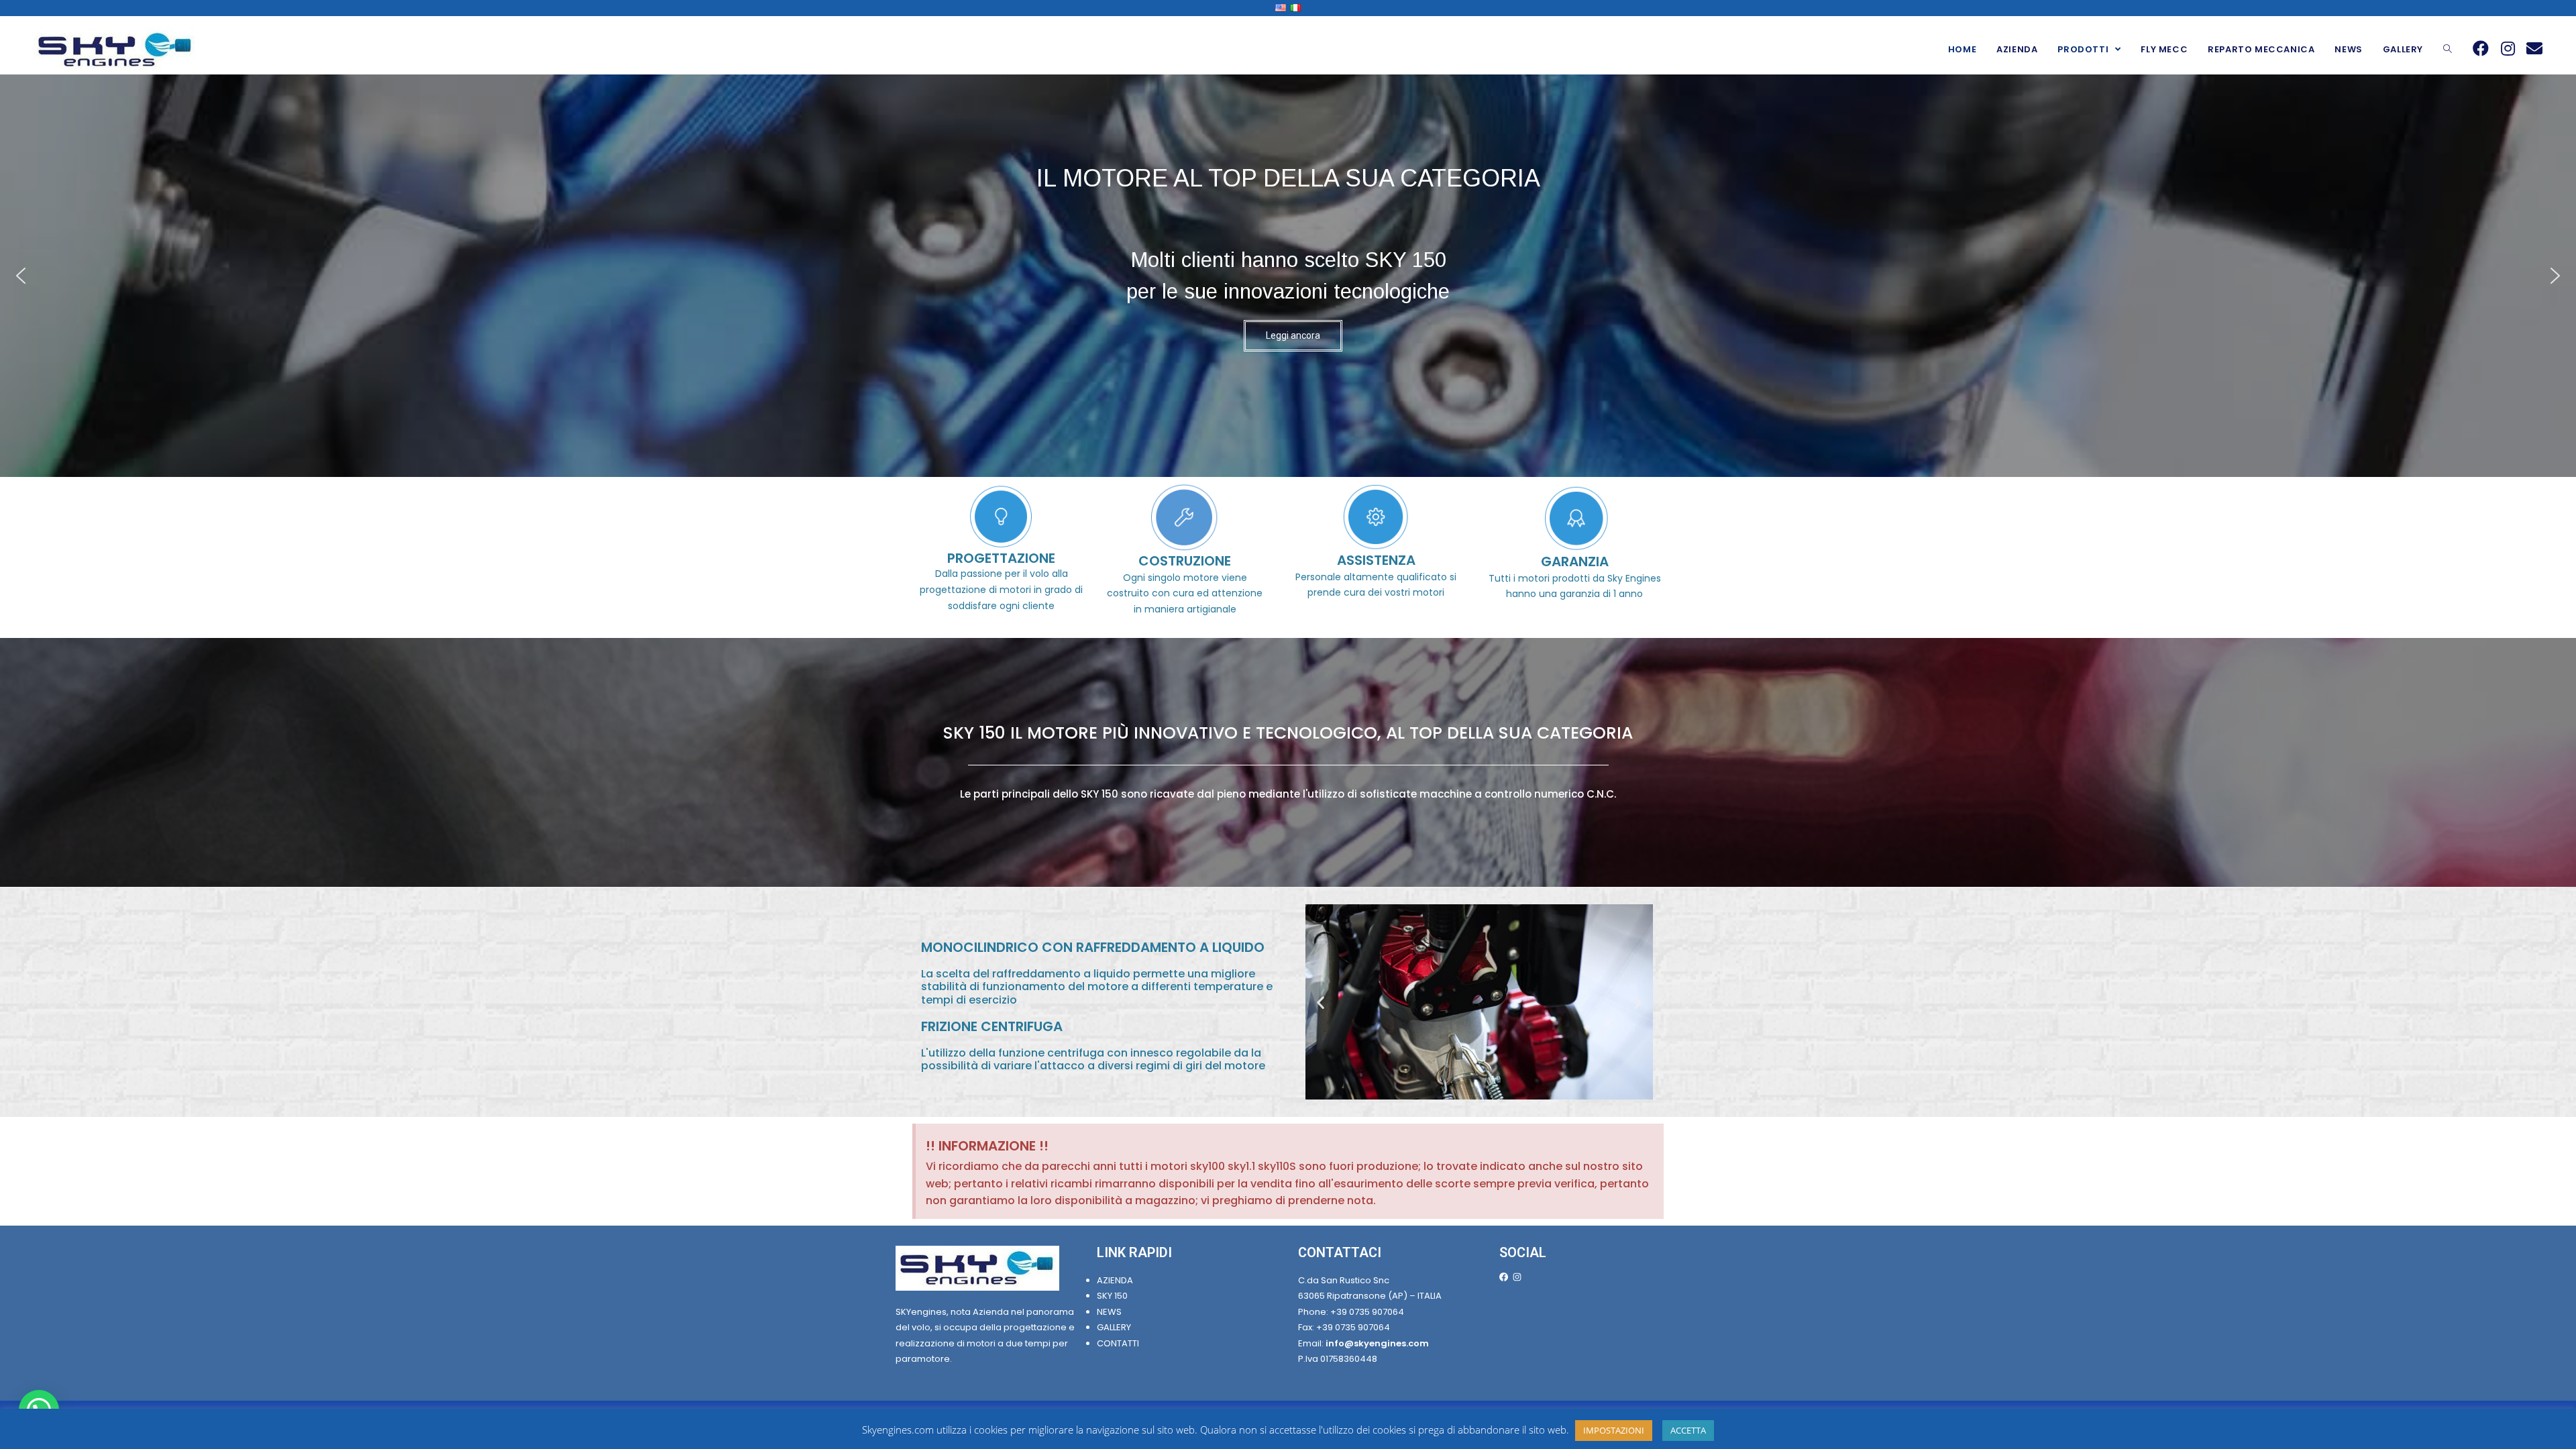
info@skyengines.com (1377, 1343)
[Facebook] (1504, 1277)
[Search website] (2448, 50)
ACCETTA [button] (1688, 1430)
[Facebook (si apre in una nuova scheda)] (2481, 48)
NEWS (1109, 1312)
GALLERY (1115, 1327)
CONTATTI (1118, 1343)
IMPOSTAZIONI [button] (1614, 1430)
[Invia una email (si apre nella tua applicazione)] (2534, 48)
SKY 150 (1112, 1296)
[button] (21, 276)
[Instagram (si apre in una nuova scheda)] (2508, 48)
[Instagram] (1517, 1277)
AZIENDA (1115, 1280)
